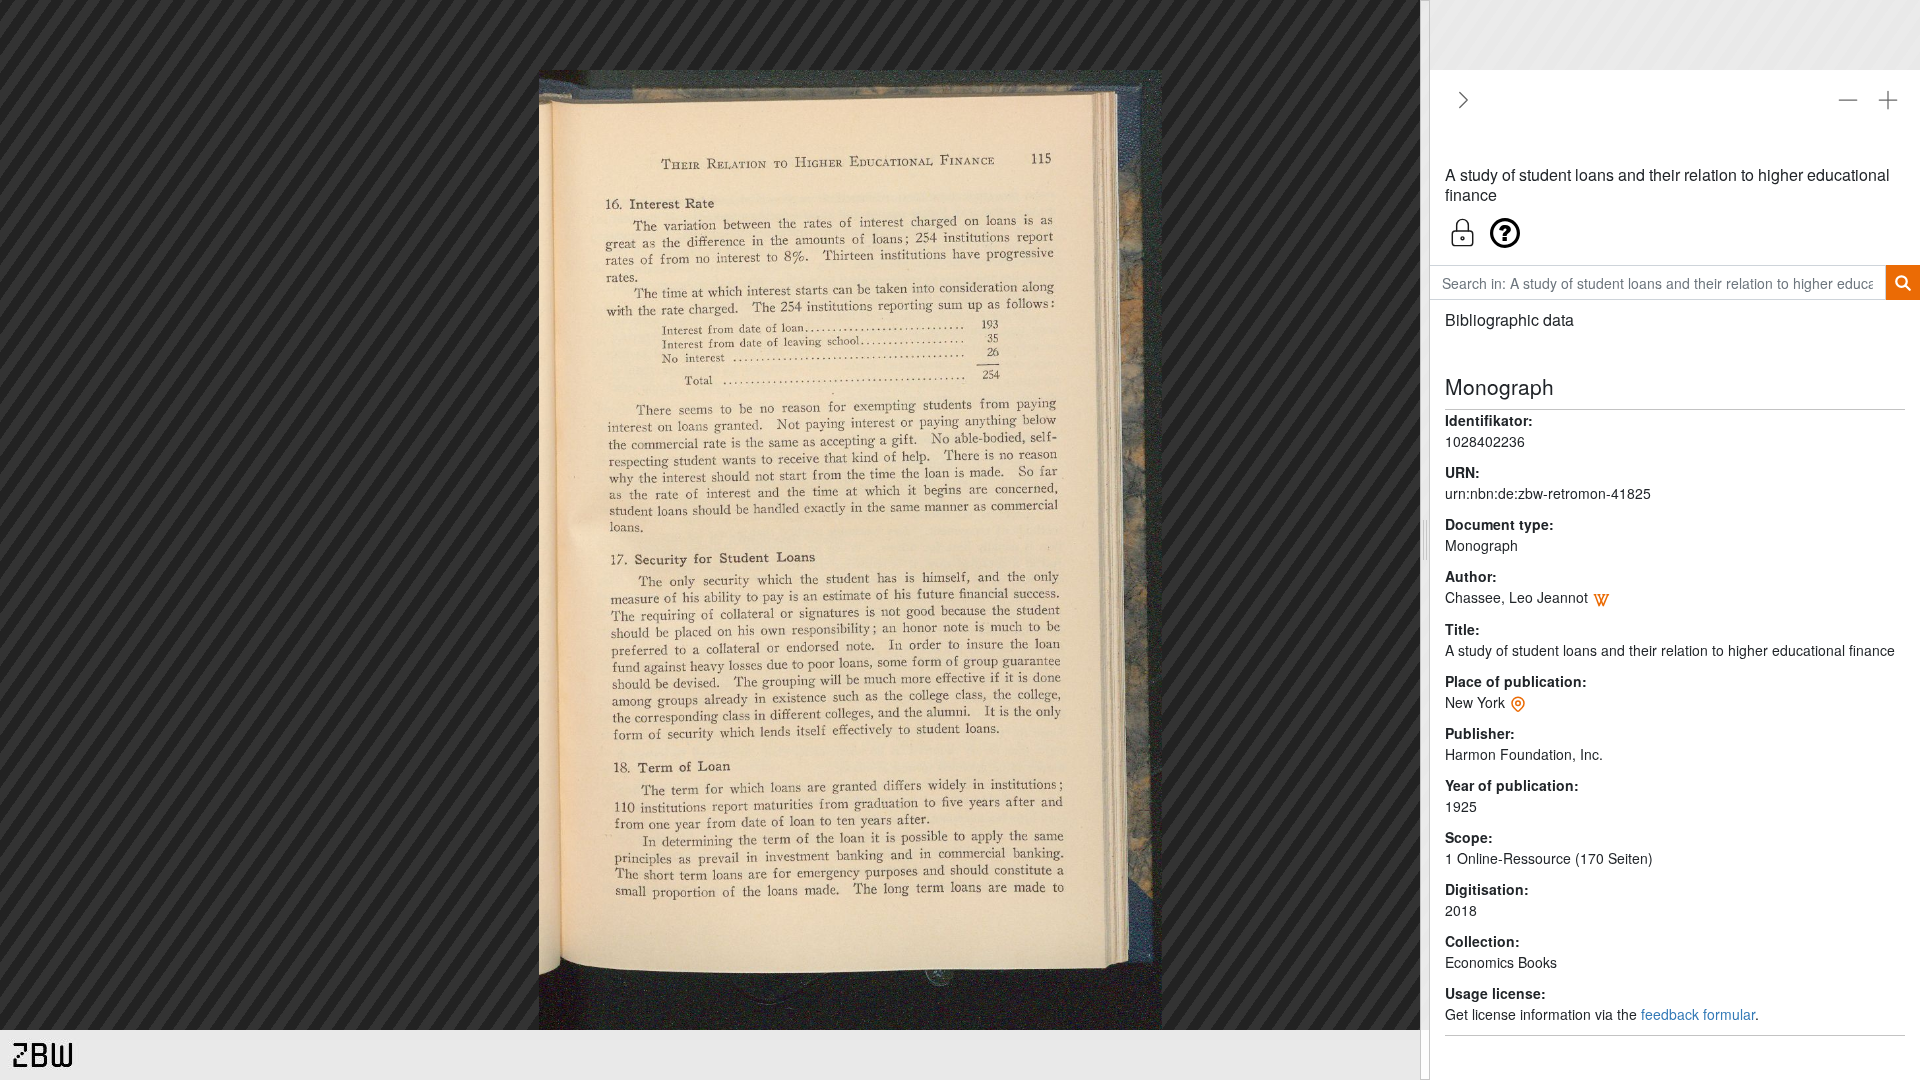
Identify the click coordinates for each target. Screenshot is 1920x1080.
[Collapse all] (1848, 100)
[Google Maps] (1518, 702)
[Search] (1902, 282)
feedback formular (1698, 1014)
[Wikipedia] (1601, 597)
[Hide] (1460, 100)
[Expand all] (1888, 100)
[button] (1675, 227)
